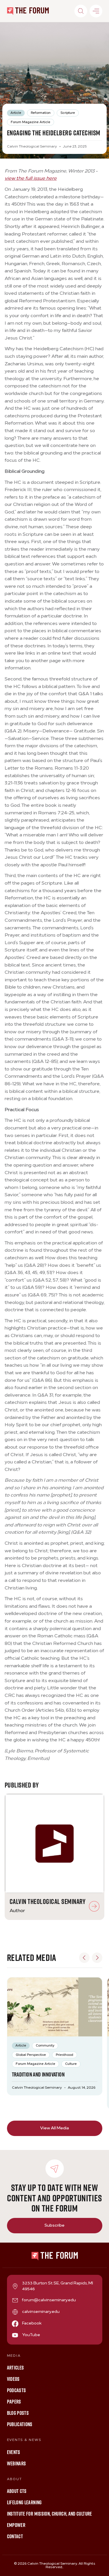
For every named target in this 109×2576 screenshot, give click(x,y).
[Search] (81, 11)
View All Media (54, 2128)
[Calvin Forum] (28, 11)
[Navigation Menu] (96, 11)
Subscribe (54, 2226)
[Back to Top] (99, 2566)
